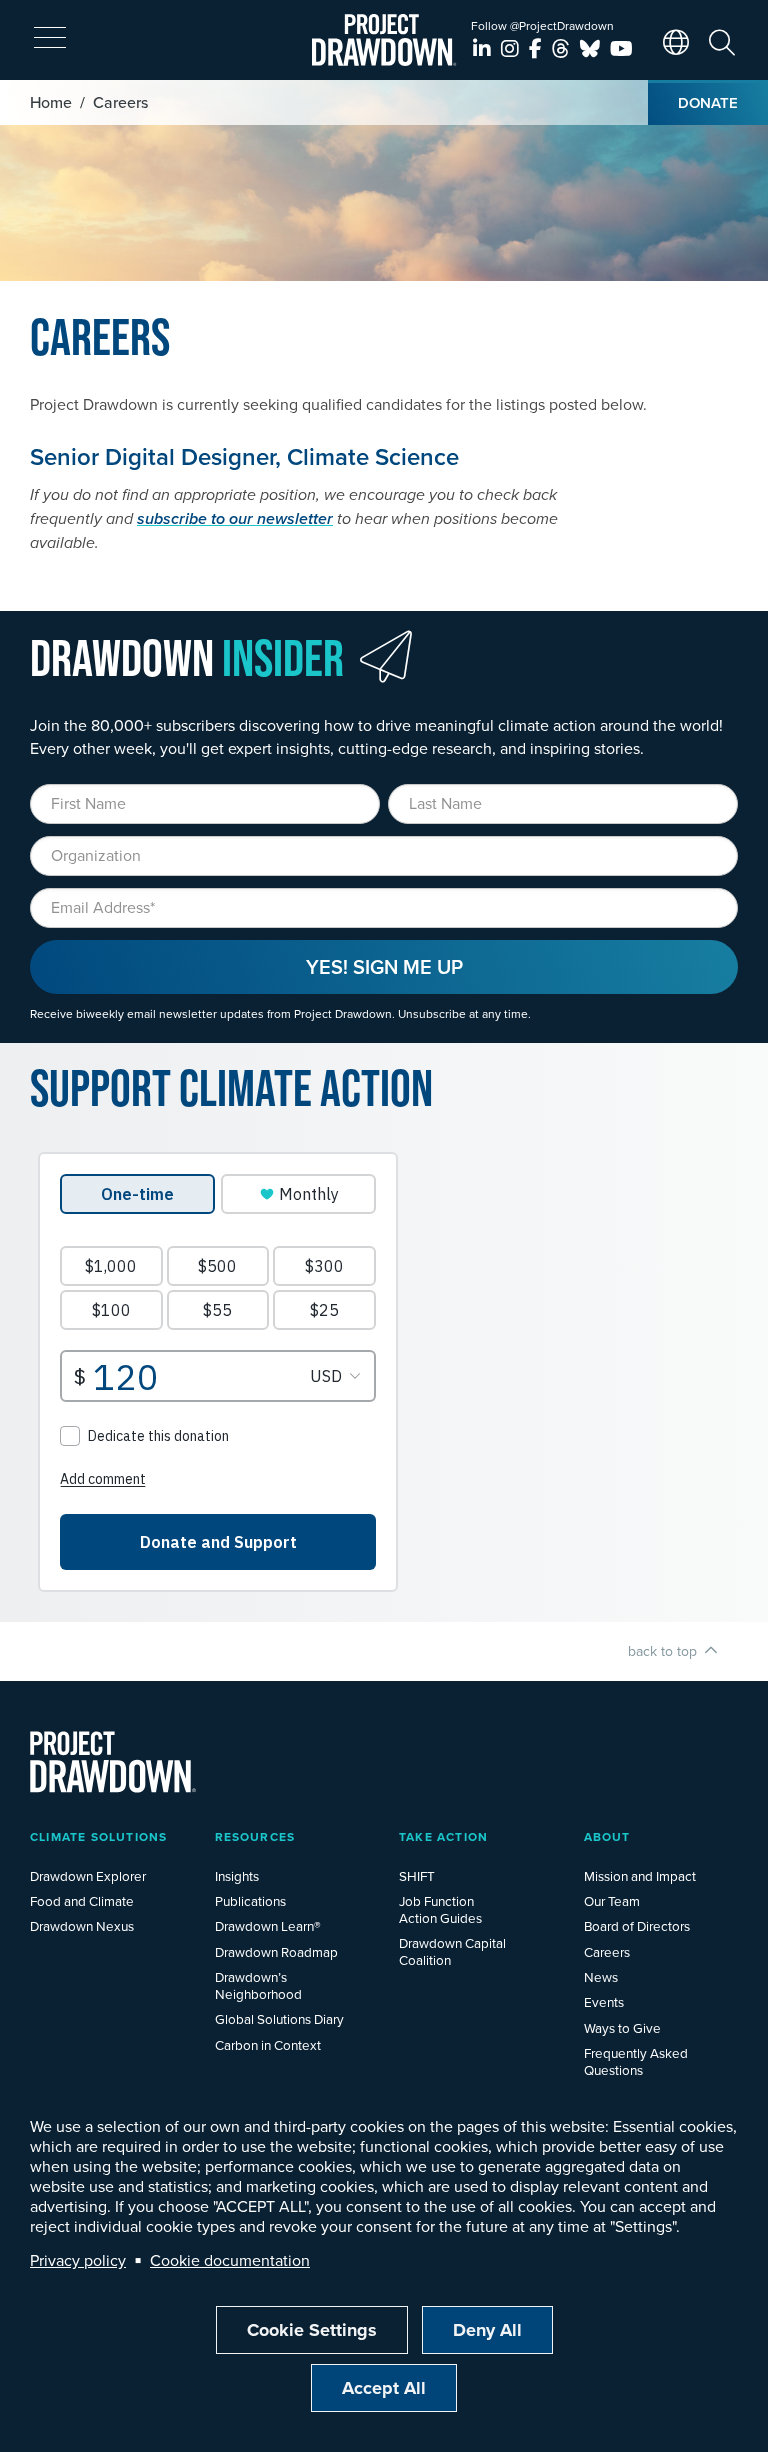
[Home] (384, 40)
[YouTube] (621, 48)
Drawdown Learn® (268, 1925)
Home (51, 102)
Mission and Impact (640, 1875)
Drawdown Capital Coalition (452, 1951)
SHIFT (417, 1875)
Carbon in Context (268, 2044)
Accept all (384, 2388)
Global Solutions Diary (279, 2018)
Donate (708, 102)
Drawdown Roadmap (276, 1951)
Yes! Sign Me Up (384, 966)
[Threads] (563, 48)
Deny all (487, 2330)
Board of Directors (637, 1925)
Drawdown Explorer (88, 1875)
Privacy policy (78, 2260)
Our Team (612, 1900)
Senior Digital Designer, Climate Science (244, 456)
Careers (607, 1951)
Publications (250, 1900)
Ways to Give (622, 2027)
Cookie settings (312, 2330)
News (601, 1976)
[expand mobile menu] (50, 38)
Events (604, 2001)
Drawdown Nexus (82, 1925)
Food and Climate (82, 1900)
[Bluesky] (592, 48)
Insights (237, 1875)
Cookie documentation (230, 2260)
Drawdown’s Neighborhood (258, 1985)
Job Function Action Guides (440, 1909)
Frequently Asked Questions (636, 2061)
